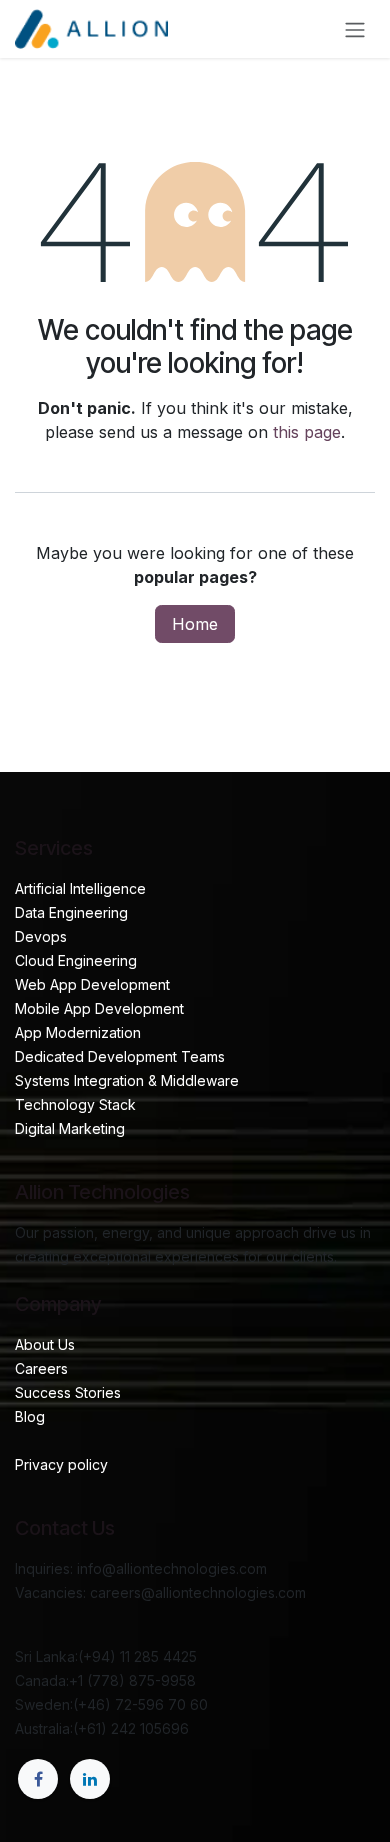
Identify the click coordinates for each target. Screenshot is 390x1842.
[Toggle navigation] (355, 29)
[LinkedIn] (90, 1779)
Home (195, 624)
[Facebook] (38, 1779)
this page (307, 432)
